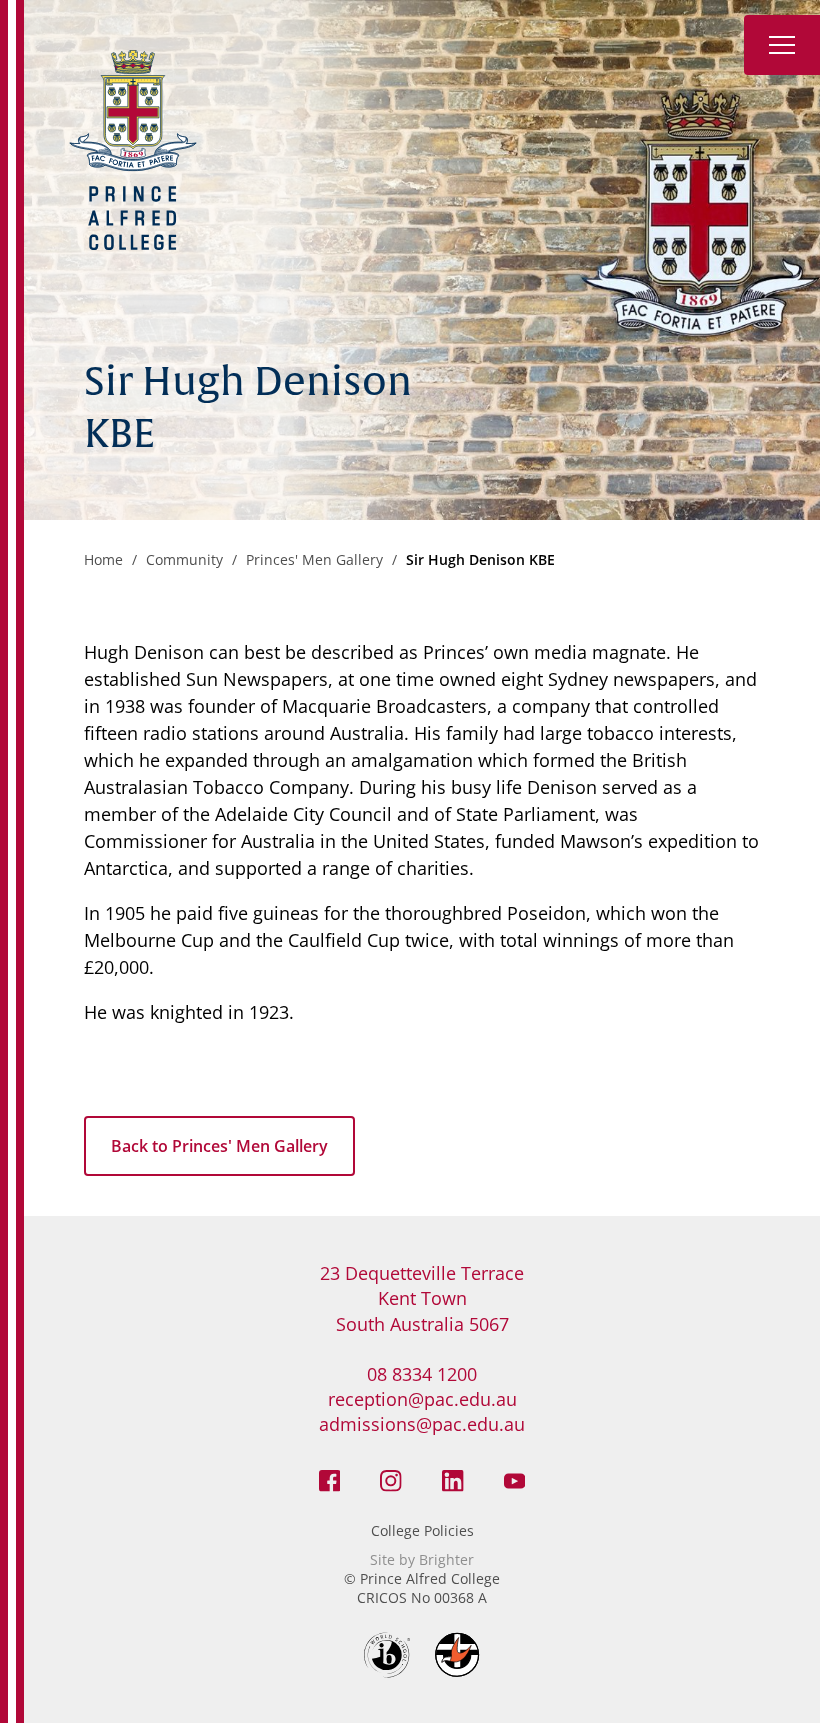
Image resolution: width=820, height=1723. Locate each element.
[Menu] (782, 45)
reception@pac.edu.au (422, 1399)
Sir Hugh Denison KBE (480, 559)
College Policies (422, 1530)
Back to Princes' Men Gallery (219, 1146)
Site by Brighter (422, 1559)
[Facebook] (330, 1479)
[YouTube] (515, 1479)
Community (184, 559)
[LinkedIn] (453, 1479)
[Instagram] (391, 1479)
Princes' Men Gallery (314, 559)
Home (103, 559)
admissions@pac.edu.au (422, 1424)
